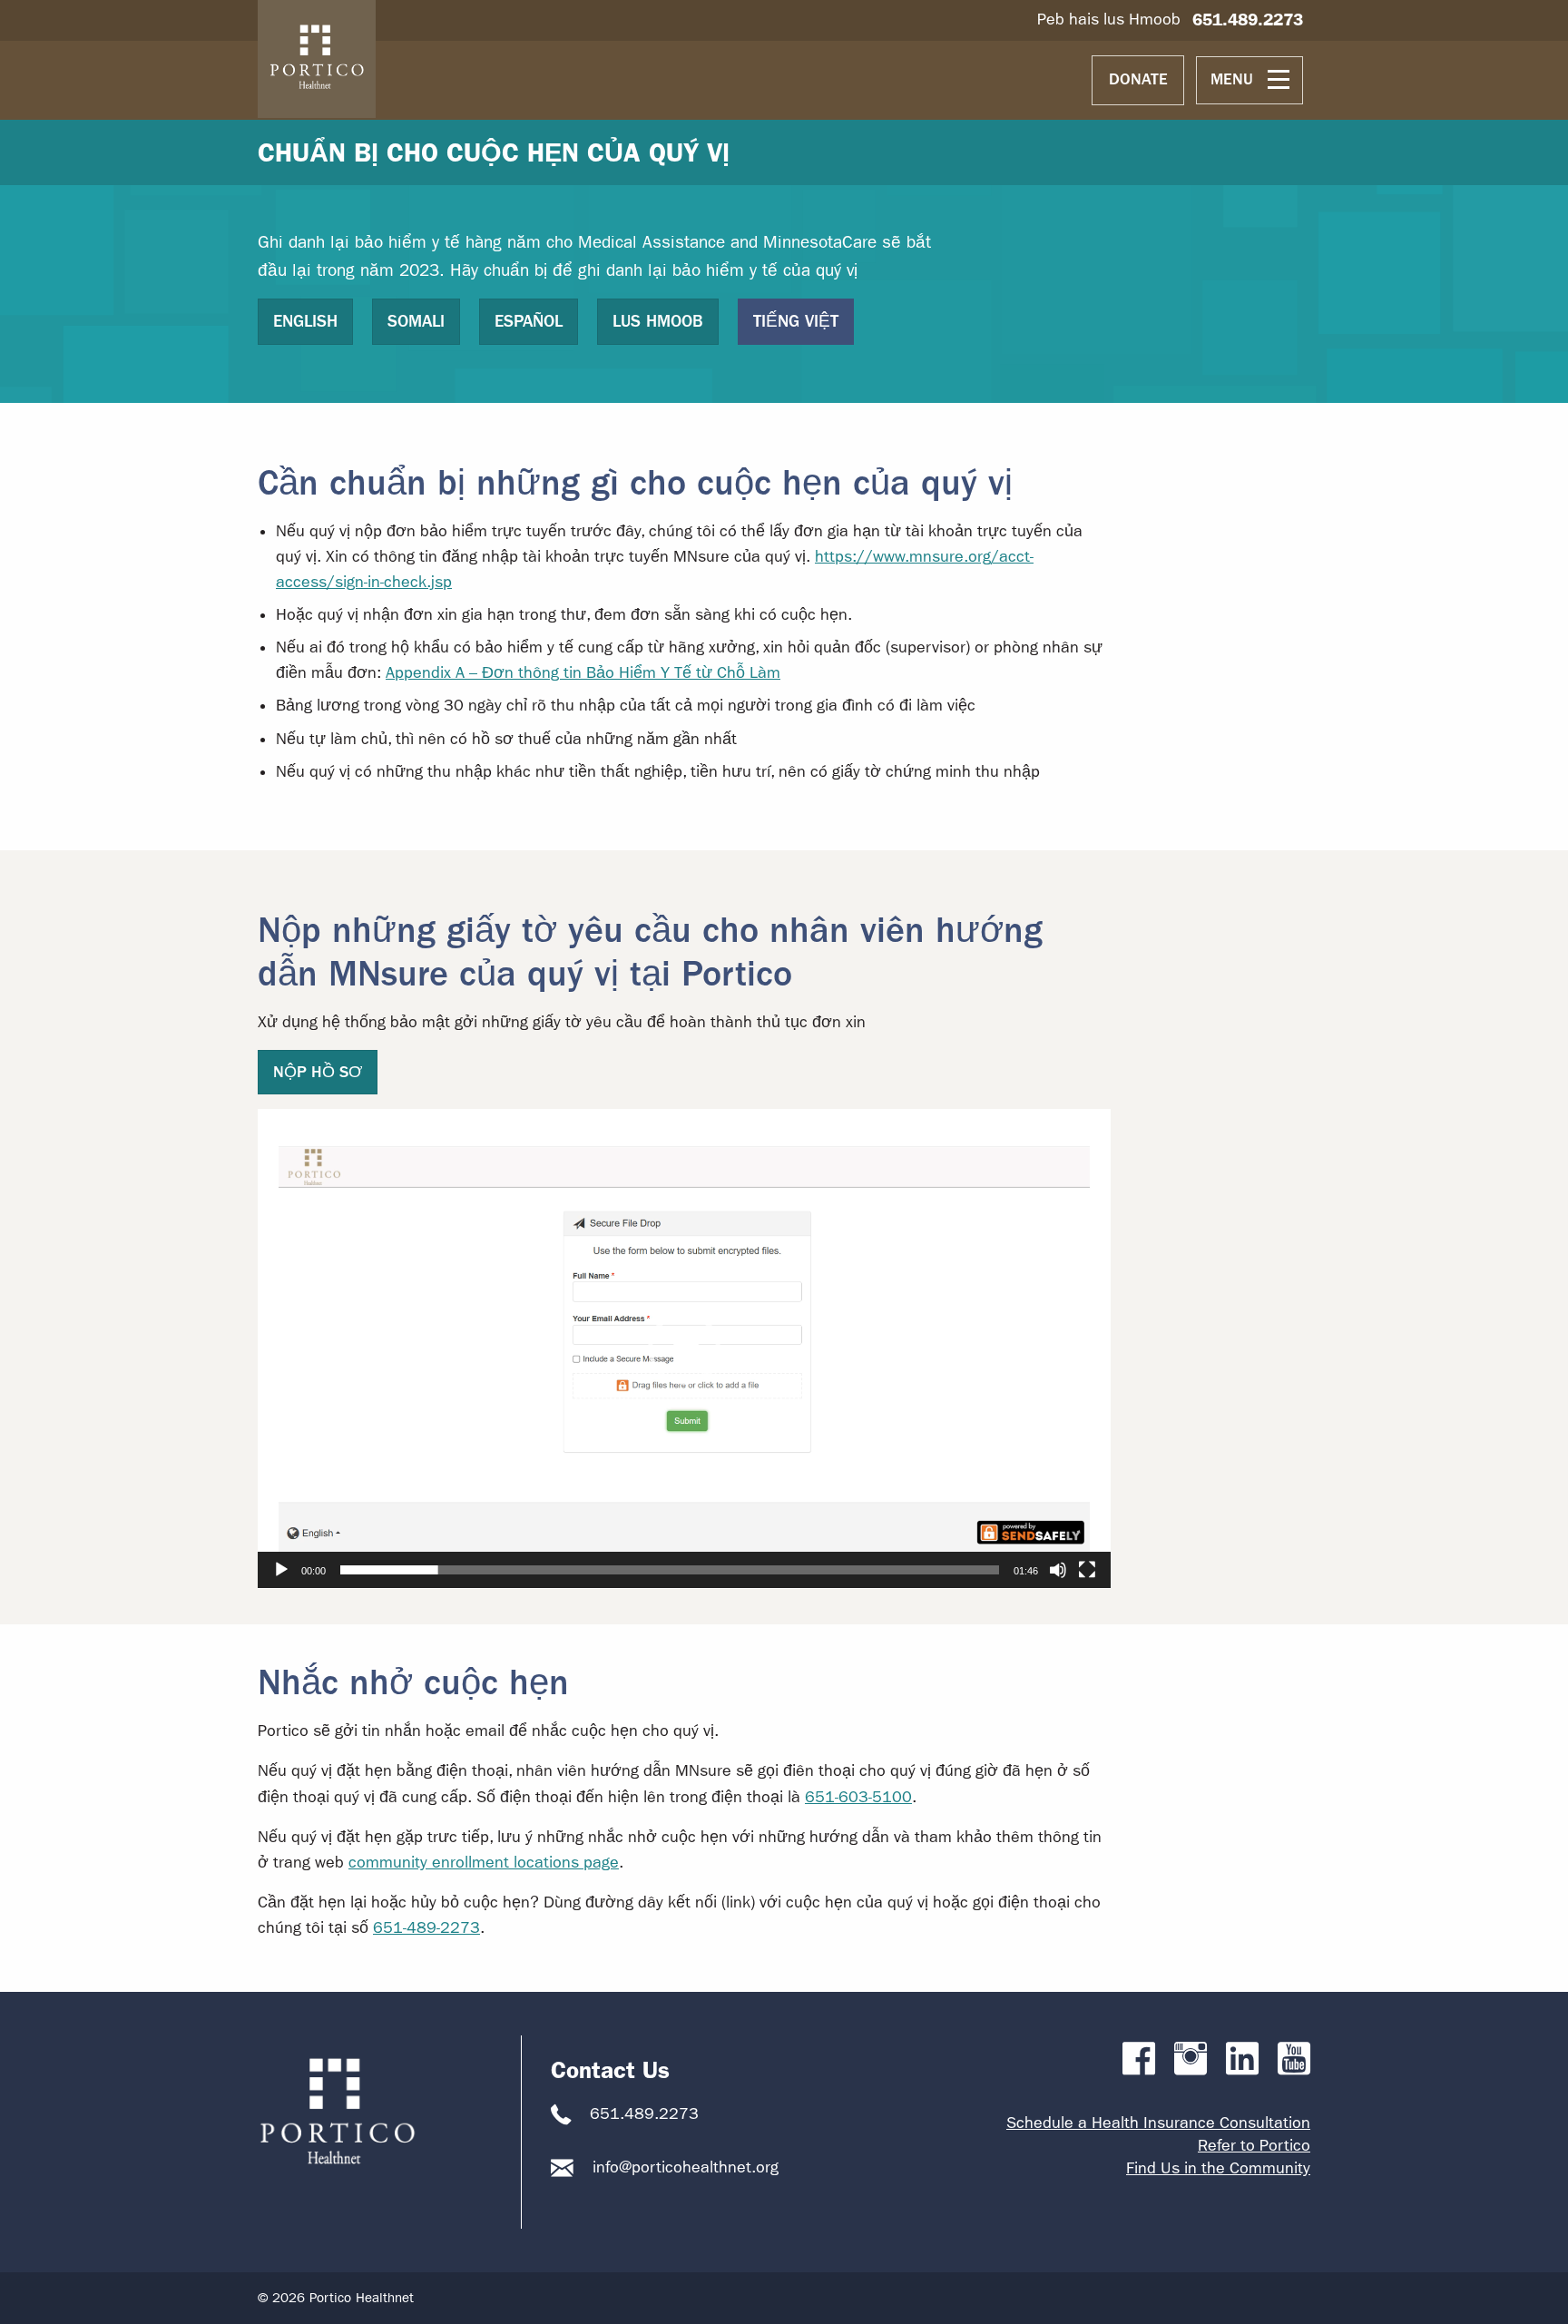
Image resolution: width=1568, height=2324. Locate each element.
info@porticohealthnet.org (686, 2167)
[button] (684, 1348)
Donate (1138, 79)
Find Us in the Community (1218, 2168)
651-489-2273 (426, 1928)
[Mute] (1058, 1570)
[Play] (281, 1570)
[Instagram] (1191, 2059)
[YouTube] (1294, 2059)
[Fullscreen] (1087, 1570)
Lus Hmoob (658, 321)
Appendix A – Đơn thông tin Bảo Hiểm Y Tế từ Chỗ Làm (583, 673)
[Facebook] (1139, 2059)
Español (529, 321)
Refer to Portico (1254, 2146)
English (305, 321)
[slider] (670, 1570)
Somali (416, 321)
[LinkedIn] (1242, 2059)
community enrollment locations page (484, 1863)
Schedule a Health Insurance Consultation (1158, 2123)
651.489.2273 (1248, 20)
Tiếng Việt (796, 321)
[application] (684, 1349)
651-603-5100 (858, 1797)
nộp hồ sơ (318, 1072)
